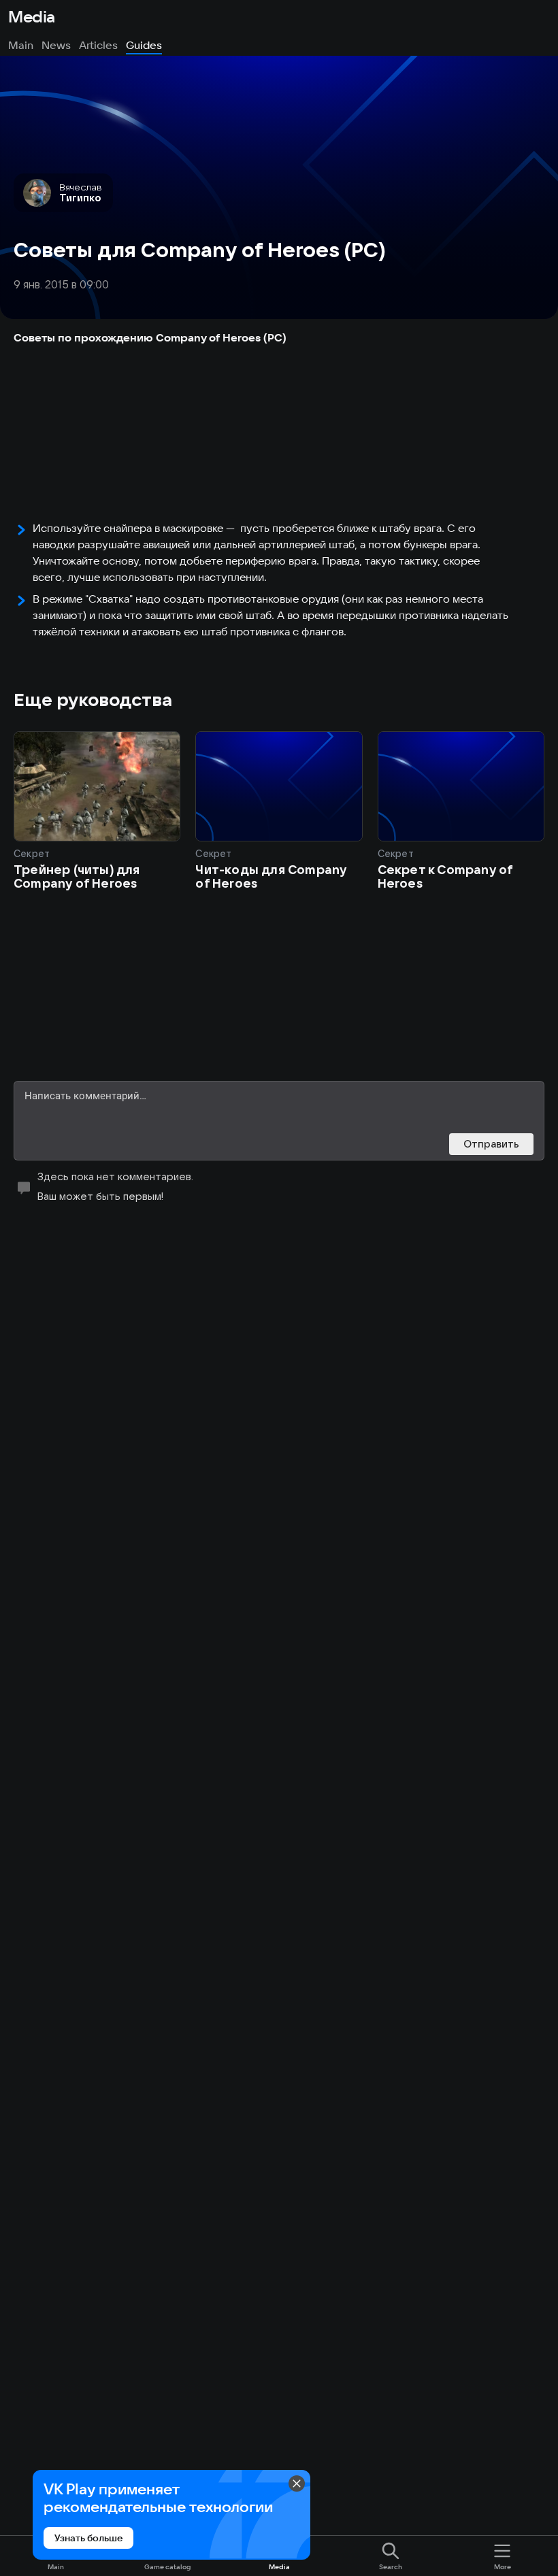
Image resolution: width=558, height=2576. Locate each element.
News (56, 45)
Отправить (491, 1144)
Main (21, 45)
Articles (98, 45)
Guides (144, 45)
